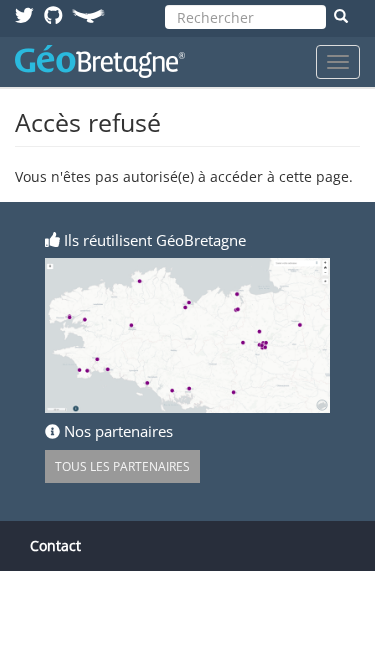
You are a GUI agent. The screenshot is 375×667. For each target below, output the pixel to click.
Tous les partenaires (122, 466)
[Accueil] (100, 61)
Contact (55, 545)
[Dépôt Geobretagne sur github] (53, 14)
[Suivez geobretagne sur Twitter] (24, 14)
